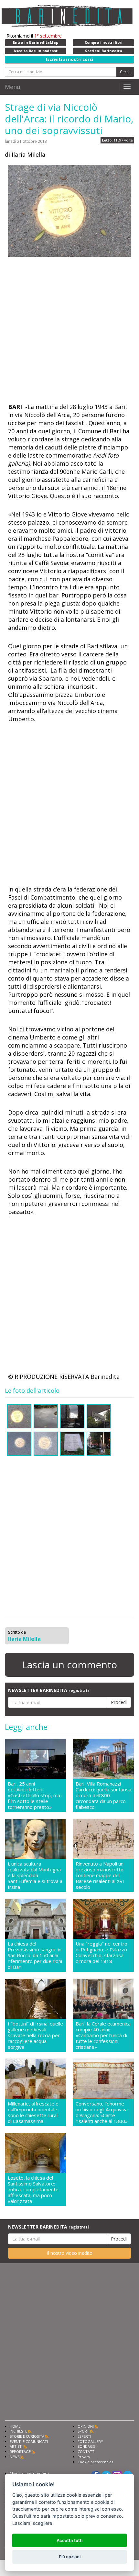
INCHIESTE (18, 2431)
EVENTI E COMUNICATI (29, 2441)
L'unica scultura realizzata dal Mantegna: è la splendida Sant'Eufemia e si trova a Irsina (35, 1875)
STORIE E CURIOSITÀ (27, 2436)
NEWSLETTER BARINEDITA (48, 1690)
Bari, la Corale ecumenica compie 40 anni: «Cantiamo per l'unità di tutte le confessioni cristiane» (103, 2035)
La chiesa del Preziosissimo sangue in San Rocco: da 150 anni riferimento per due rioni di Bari (35, 1955)
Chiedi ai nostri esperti (29, 2473)
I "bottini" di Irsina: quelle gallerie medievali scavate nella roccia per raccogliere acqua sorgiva (35, 2035)
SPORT (83, 2431)
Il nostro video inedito (70, 2253)
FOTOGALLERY (90, 2441)
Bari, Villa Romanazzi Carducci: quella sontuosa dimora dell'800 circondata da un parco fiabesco (103, 1795)
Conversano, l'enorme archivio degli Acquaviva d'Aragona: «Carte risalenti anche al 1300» (102, 2112)
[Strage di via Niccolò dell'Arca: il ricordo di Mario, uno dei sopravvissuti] (69, 211)
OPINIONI (86, 2426)
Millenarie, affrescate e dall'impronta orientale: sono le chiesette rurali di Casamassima (33, 2112)
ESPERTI (84, 2436)
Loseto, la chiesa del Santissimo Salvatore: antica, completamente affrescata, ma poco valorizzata (33, 2189)
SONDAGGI (87, 2446)
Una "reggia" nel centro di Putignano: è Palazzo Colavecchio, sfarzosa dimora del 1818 (102, 1952)
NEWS (15, 2457)
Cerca (125, 72)
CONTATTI (86, 2451)
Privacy (84, 2457)
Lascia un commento (69, 1665)
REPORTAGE (20, 2451)
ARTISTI (16, 2446)
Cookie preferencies (95, 2462)
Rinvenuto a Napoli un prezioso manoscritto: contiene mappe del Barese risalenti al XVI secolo (100, 1875)
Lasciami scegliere (32, 2523)
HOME (15, 2426)
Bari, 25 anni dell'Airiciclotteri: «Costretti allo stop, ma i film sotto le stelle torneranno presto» (35, 1795)
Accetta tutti (69, 2540)
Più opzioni (70, 2557)
